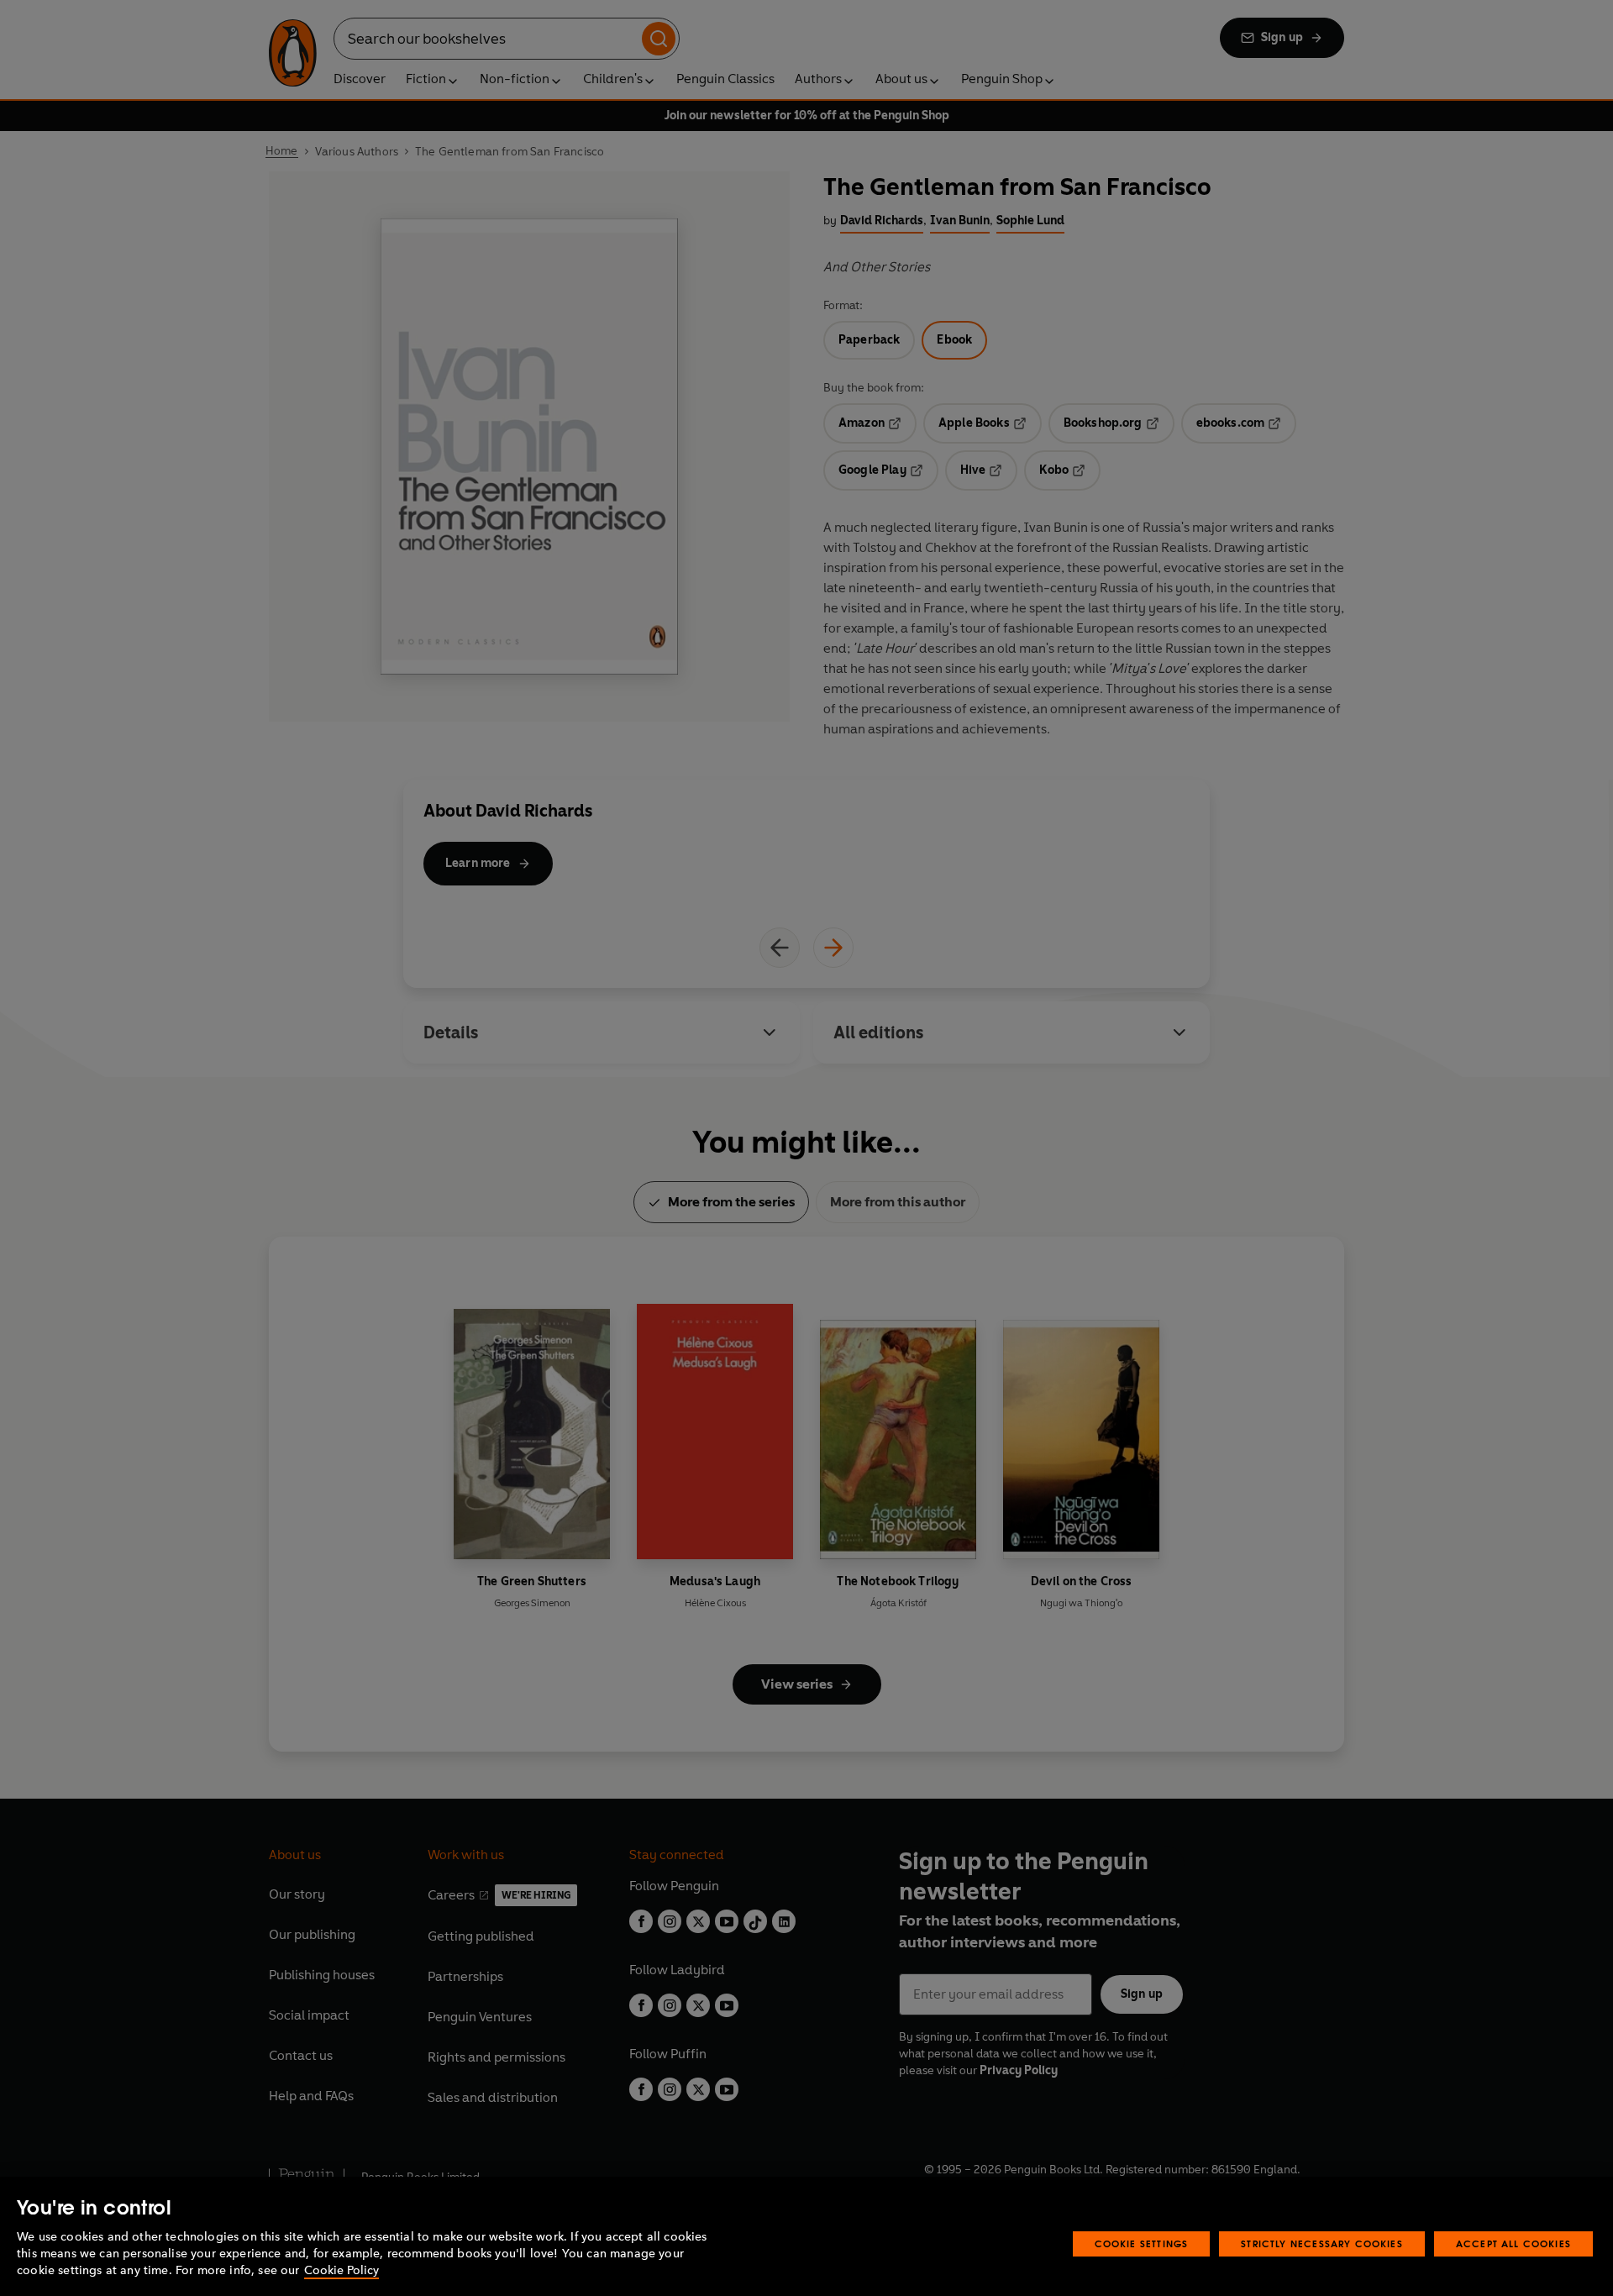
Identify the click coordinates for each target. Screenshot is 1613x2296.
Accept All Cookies (1513, 2243)
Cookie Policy (342, 2270)
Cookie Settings (1142, 2243)
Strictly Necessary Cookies (1322, 2243)
